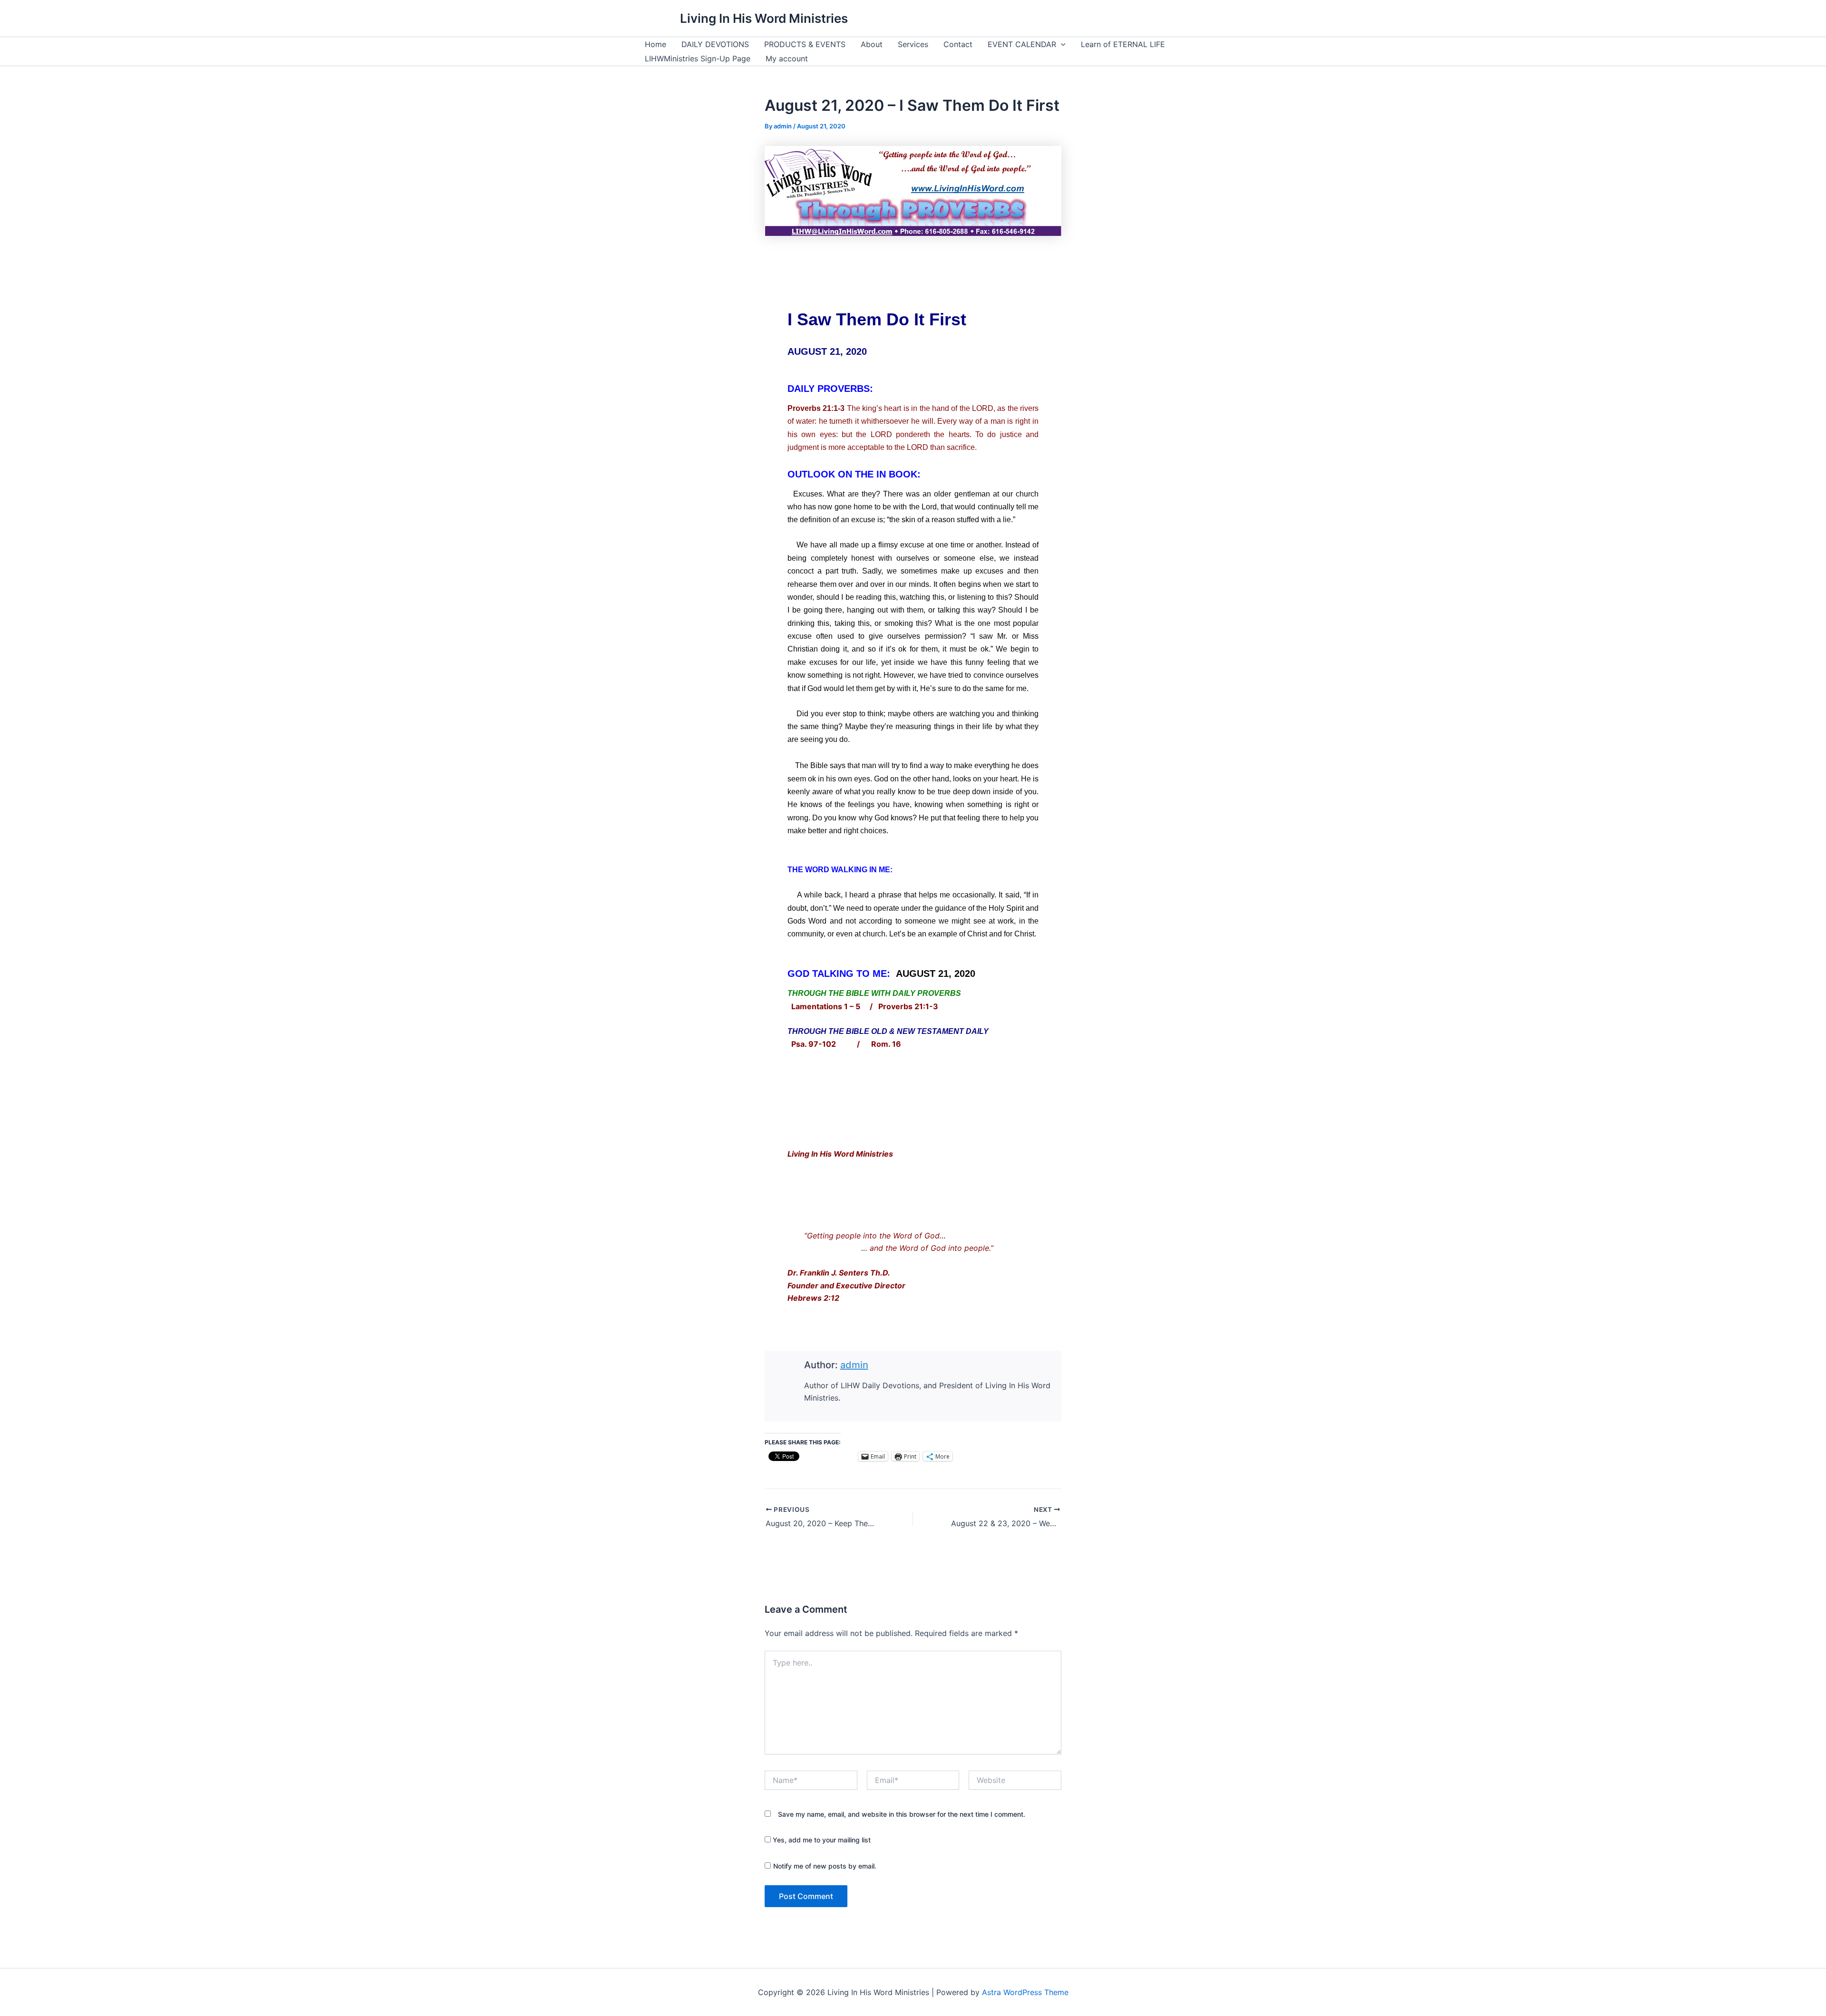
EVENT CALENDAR (1022, 44)
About (872, 44)
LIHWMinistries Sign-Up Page (698, 58)
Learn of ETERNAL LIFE (1123, 44)
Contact (958, 44)
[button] (1061, 44)
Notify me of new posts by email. (825, 1866)
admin (854, 1365)
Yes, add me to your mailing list (821, 1840)
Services (913, 44)
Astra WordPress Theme (1025, 1992)
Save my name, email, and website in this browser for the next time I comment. (902, 1814)
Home (656, 44)
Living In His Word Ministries (764, 18)
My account (787, 58)
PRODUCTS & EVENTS (805, 44)
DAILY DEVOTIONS (715, 44)
